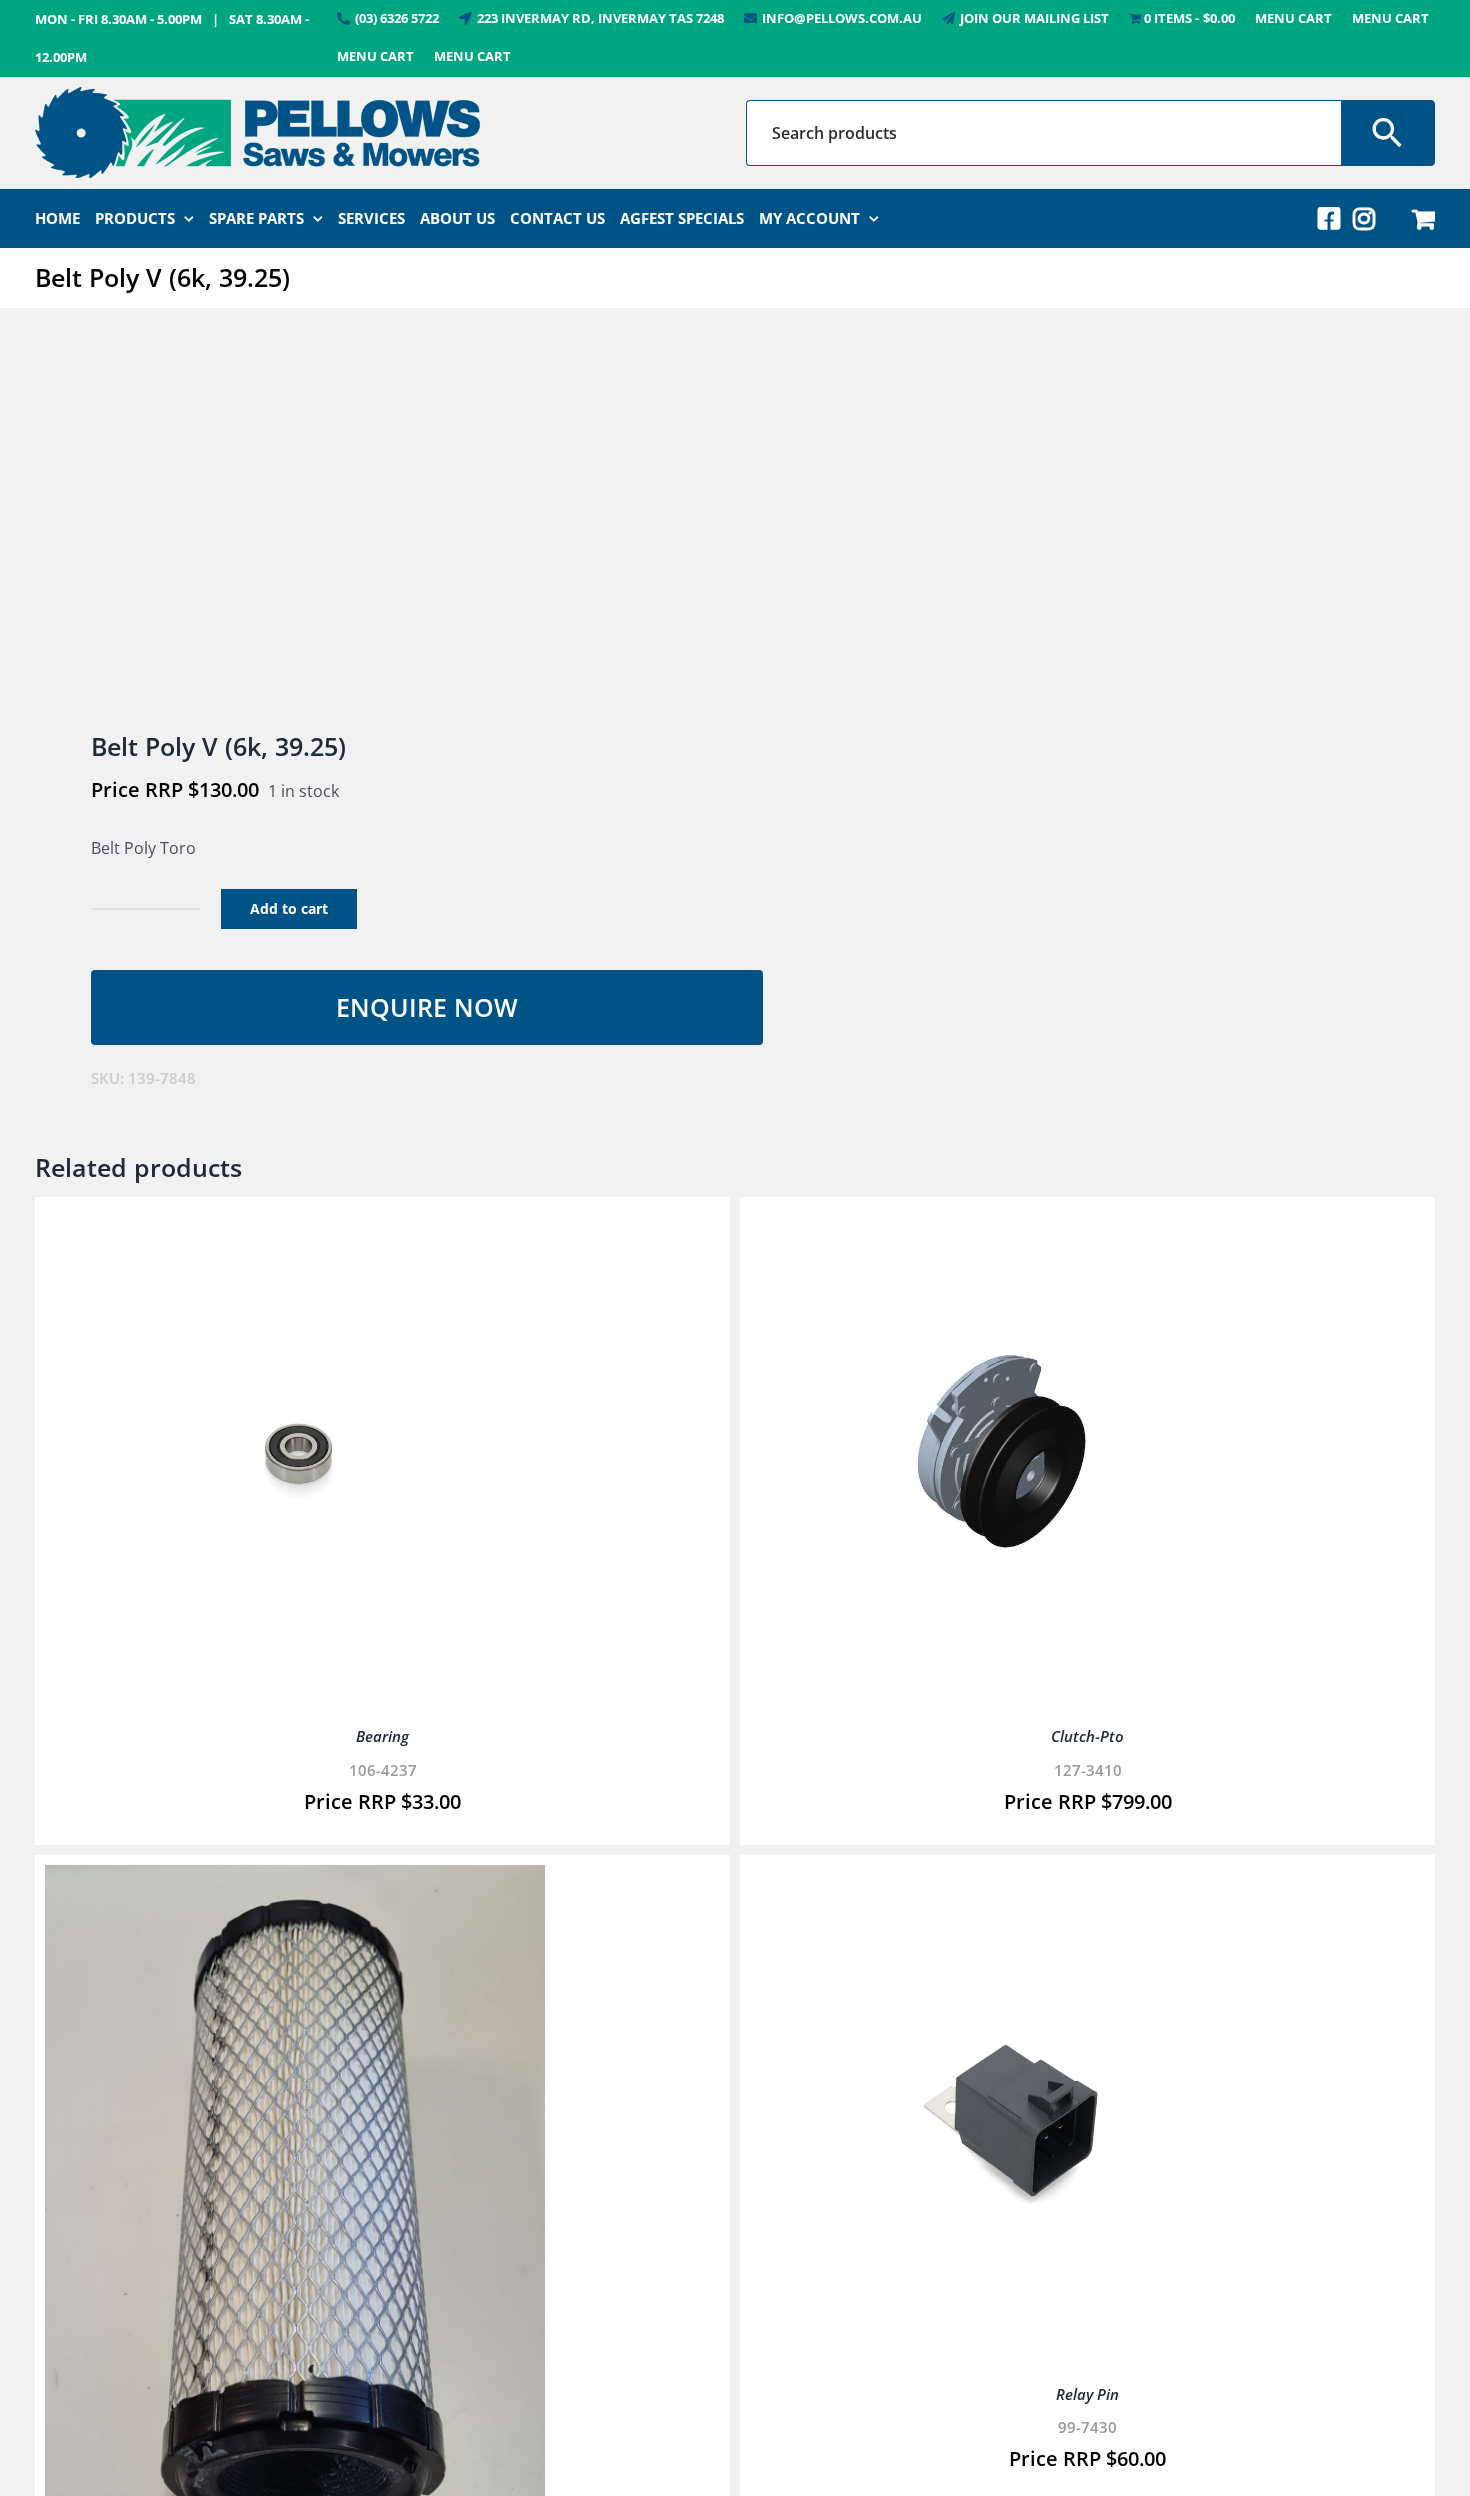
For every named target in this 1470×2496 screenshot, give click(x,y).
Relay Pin (1087, 2394)
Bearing (382, 1736)
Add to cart (289, 908)
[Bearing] (295, 1221)
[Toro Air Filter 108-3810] (295, 1879)
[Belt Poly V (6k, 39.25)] (371, 521)
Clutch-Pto (1087, 1736)
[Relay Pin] (1000, 1879)
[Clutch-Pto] (1000, 1221)
